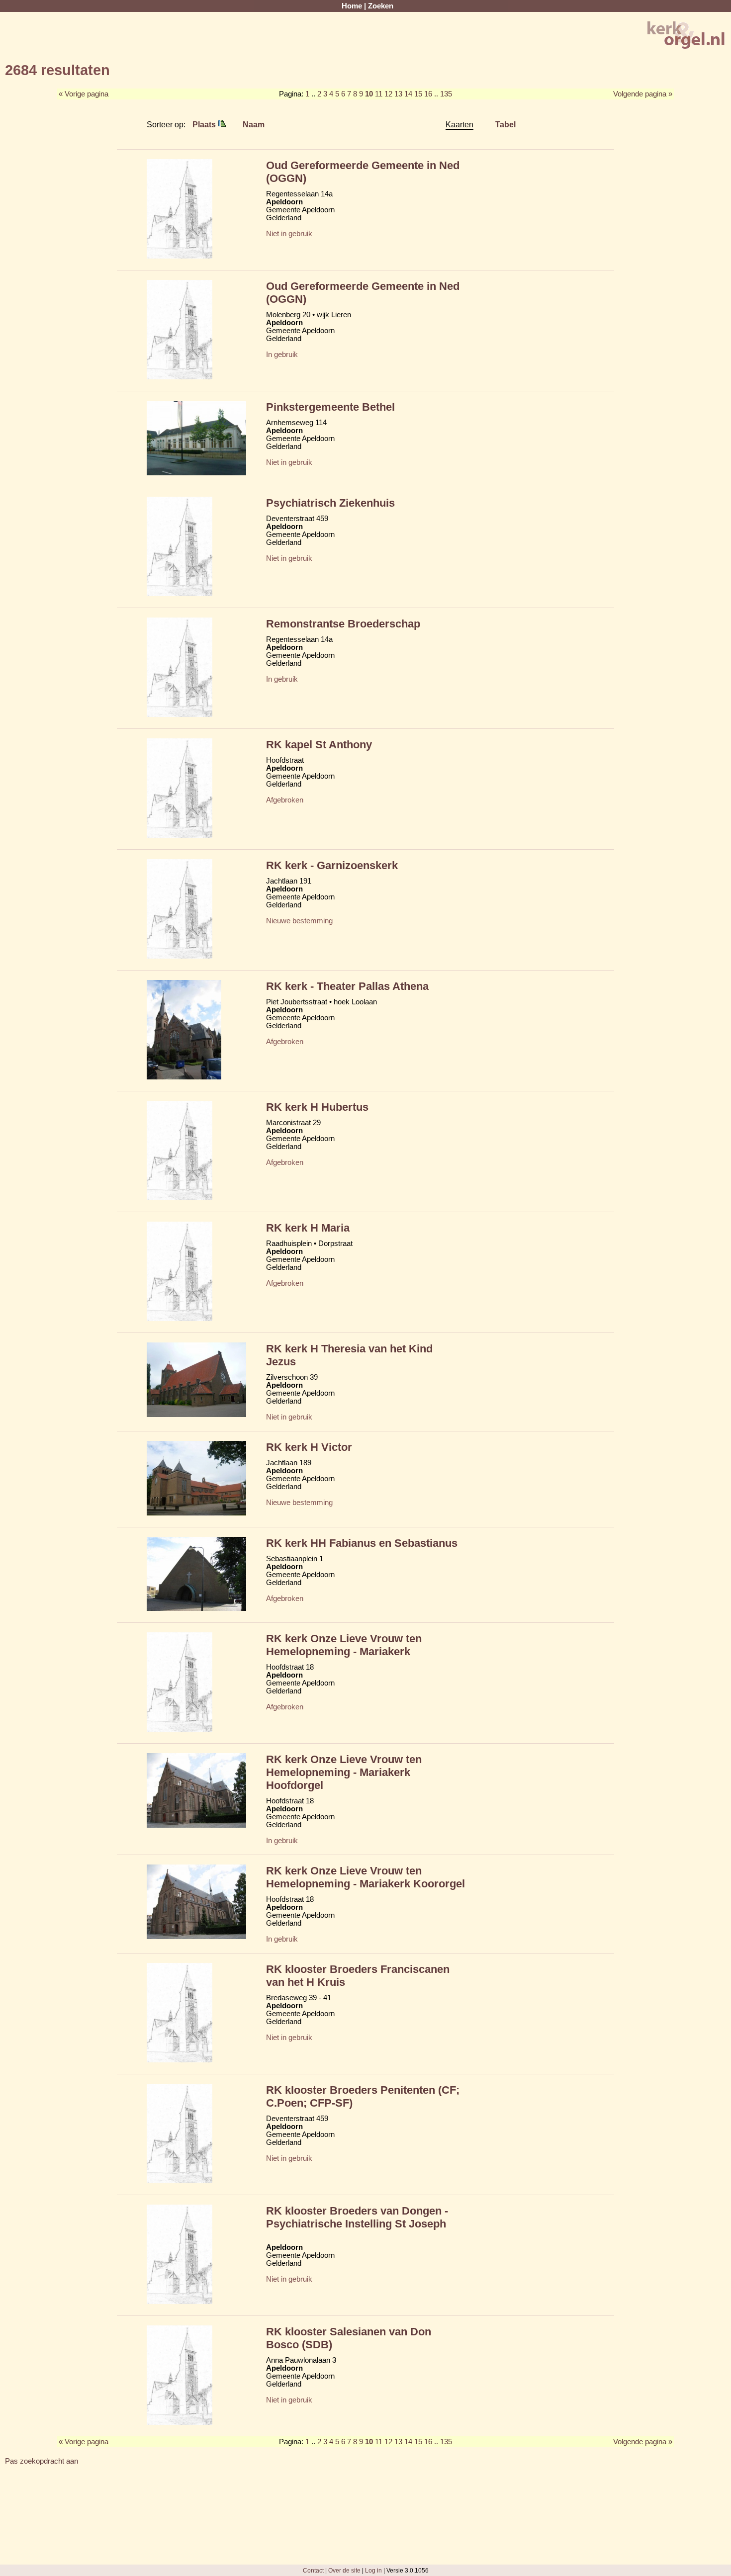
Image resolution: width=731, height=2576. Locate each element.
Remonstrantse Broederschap (343, 624)
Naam (254, 124)
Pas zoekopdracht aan (42, 2461)
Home (352, 6)
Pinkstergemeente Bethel (330, 407)
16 (428, 94)
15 (418, 94)
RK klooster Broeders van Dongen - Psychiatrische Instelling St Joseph (357, 2217)
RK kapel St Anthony (319, 745)
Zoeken (381, 6)
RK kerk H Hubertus (317, 1107)
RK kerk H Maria (308, 1228)
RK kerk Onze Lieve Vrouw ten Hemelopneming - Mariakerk (344, 1645)
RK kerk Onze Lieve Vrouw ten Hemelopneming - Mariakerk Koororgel (365, 1877)
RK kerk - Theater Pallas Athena (347, 986)
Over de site (344, 2570)
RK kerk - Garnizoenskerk (332, 865)
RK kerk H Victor (309, 1447)
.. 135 (443, 94)
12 (388, 94)
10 (369, 94)
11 (379, 94)
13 (398, 94)
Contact (313, 2570)
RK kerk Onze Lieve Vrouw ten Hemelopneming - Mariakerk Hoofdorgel (344, 1772)
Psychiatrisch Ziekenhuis (330, 503)
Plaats (205, 124)
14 (408, 94)
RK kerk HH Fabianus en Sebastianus (362, 1543)
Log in (373, 2570)
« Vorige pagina (84, 94)
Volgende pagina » (643, 94)
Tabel (505, 124)
